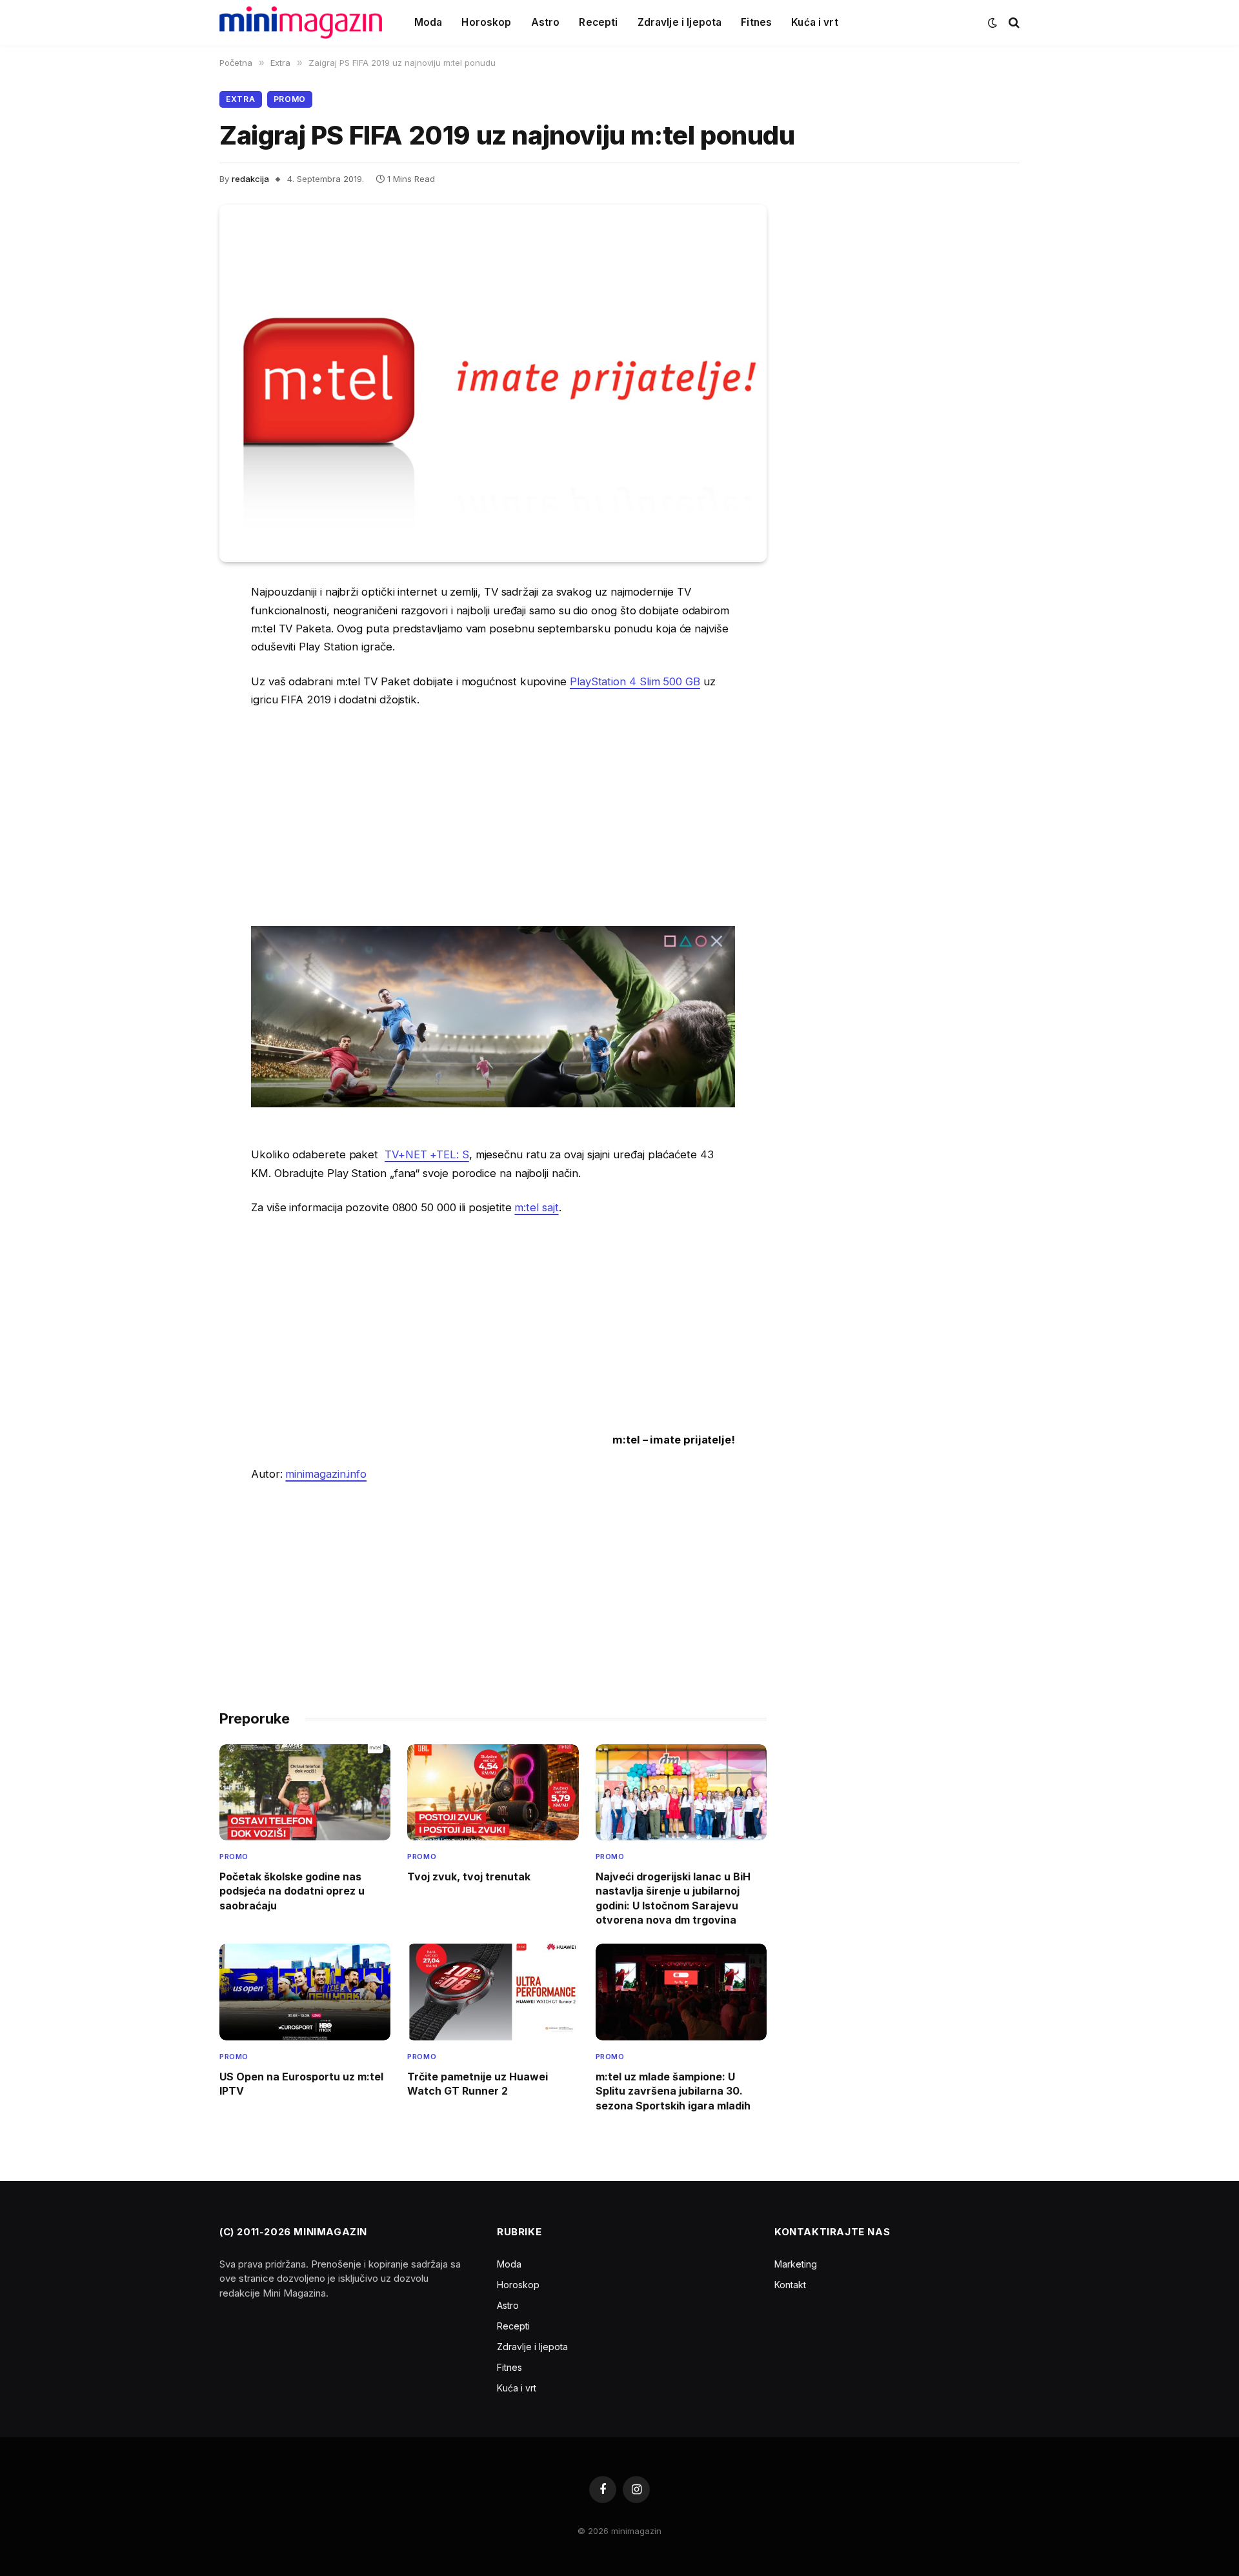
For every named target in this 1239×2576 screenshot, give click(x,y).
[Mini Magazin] (301, 23)
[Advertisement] (493, 816)
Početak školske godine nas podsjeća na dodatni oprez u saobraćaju (292, 1891)
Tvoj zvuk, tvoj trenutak (469, 1877)
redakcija (250, 179)
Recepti (598, 22)
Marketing (796, 2264)
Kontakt (790, 2285)
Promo (290, 99)
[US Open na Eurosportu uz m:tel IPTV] (305, 1992)
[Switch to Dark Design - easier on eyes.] (992, 23)
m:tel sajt (536, 1207)
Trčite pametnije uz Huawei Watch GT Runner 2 (478, 2084)
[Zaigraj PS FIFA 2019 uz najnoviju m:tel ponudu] (493, 383)
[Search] (1013, 23)
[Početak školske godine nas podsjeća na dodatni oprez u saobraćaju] (305, 1792)
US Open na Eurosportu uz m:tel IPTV (301, 2084)
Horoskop (486, 22)
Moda (428, 22)
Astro (546, 22)
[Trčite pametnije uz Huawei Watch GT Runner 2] (493, 1992)
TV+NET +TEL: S (427, 1154)
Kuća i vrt (815, 22)
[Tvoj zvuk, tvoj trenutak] (493, 1792)
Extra (241, 99)
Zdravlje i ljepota (680, 22)
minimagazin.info (326, 1474)
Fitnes (756, 22)
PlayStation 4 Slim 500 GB (635, 681)
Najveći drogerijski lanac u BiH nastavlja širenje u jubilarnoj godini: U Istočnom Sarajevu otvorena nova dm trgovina (673, 1898)
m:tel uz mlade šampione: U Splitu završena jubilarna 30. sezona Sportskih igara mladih (673, 2091)
